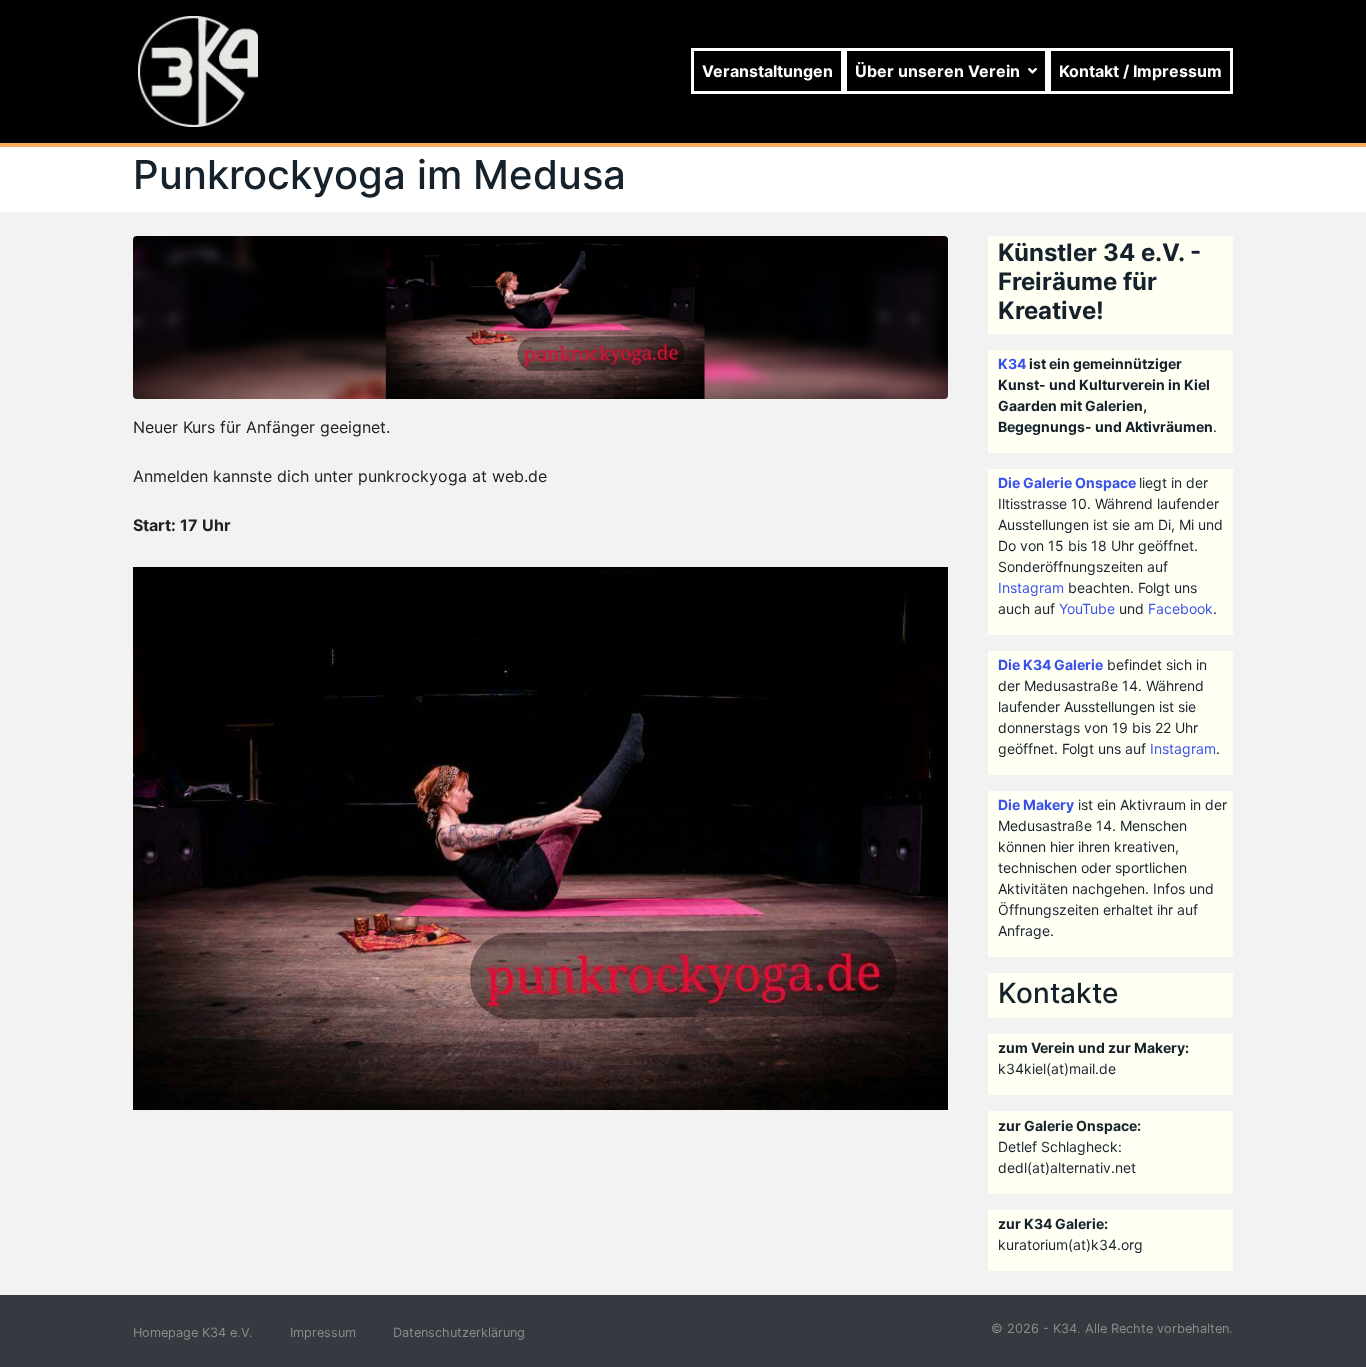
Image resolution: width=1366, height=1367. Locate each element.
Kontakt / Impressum (1140, 71)
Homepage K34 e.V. (193, 1332)
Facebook (1180, 608)
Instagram (1031, 587)
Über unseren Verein (937, 71)
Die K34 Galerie (1050, 664)
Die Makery (1036, 804)
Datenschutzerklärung (459, 1332)
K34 (1012, 363)
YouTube (1087, 608)
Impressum (323, 1332)
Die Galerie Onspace (1067, 482)
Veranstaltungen (767, 71)
